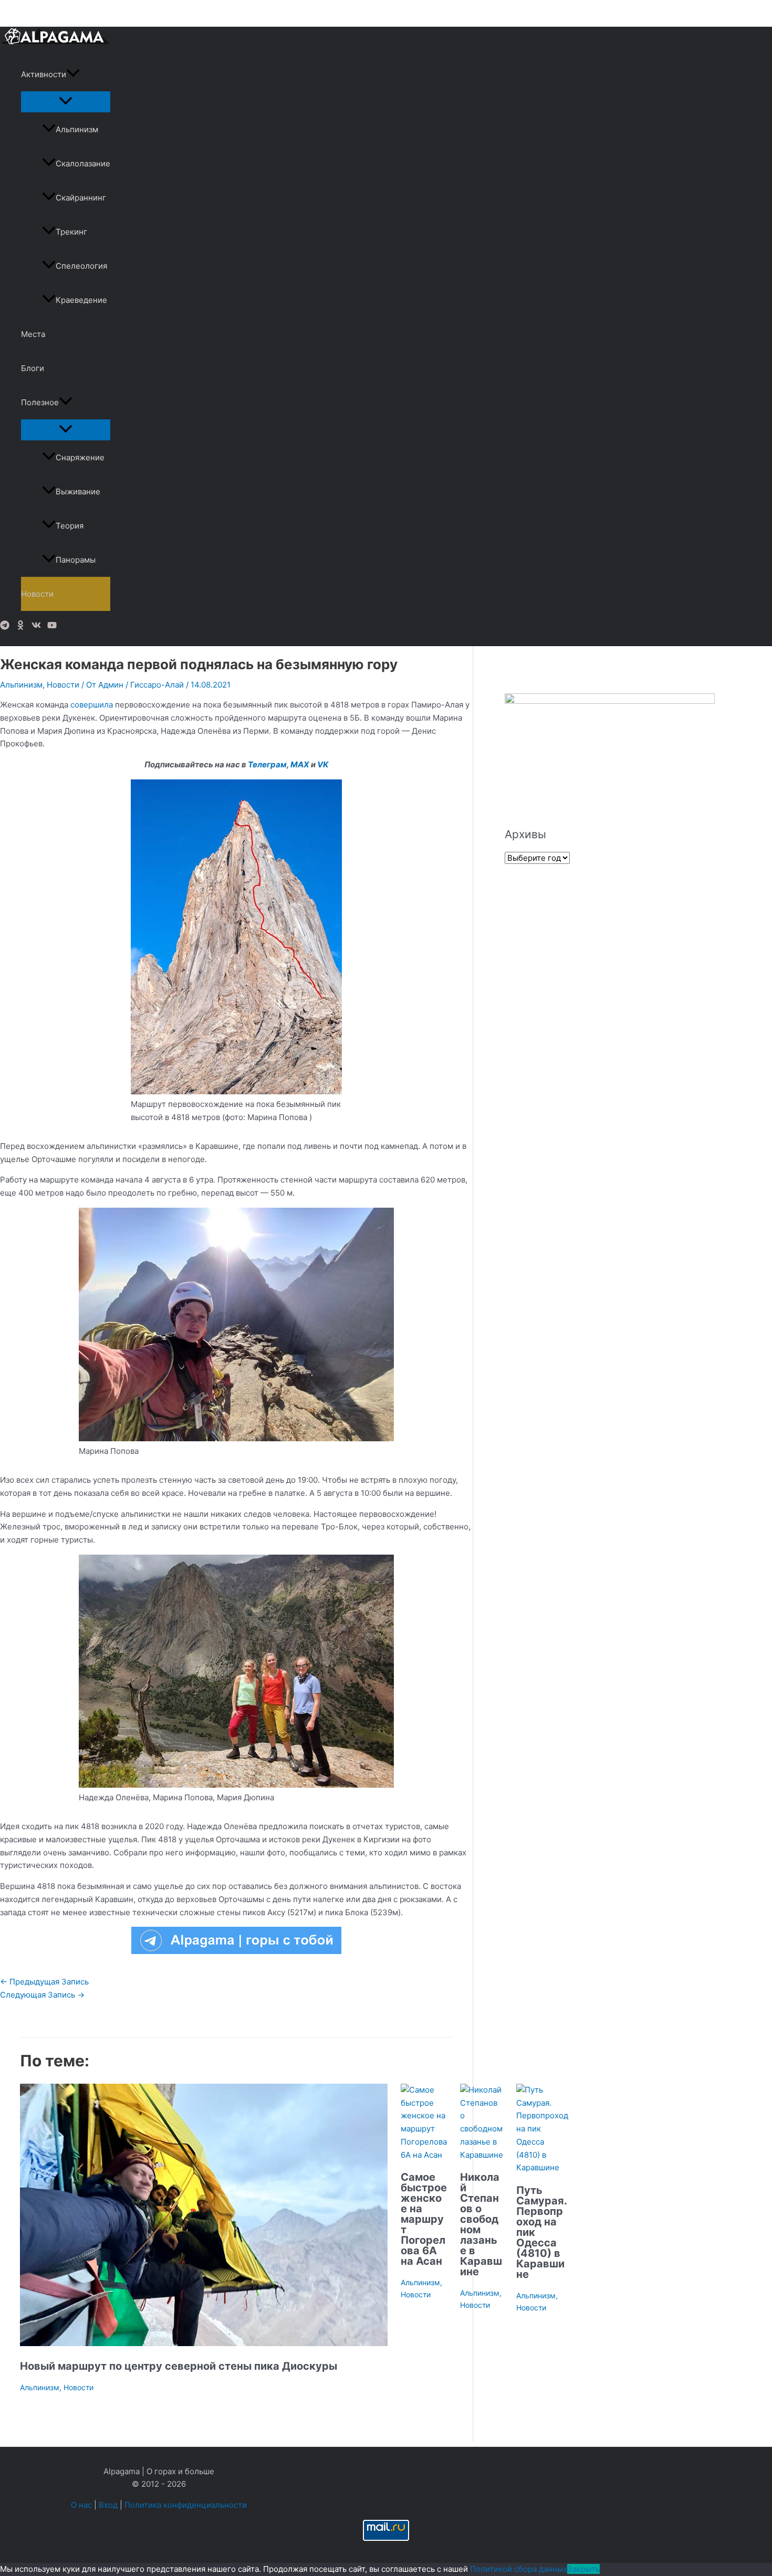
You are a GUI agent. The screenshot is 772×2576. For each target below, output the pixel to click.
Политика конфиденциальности (186, 2505)
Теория (70, 526)
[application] (73, 74)
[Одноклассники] (20, 627)
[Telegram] (5, 627)
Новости (37, 594)
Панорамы (76, 560)
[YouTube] (52, 627)
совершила (92, 705)
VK (323, 764)
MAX (300, 764)
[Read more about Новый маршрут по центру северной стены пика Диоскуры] (204, 2343)
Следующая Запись (42, 1995)
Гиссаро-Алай (157, 685)
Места (33, 334)
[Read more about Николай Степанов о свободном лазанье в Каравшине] (482, 2155)
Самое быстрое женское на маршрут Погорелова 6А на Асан (424, 2219)
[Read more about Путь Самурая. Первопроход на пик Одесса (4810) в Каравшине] (542, 2167)
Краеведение (81, 300)
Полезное (40, 402)
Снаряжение (80, 457)
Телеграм (267, 764)
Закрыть (583, 2569)
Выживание (78, 492)
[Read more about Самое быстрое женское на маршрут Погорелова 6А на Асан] (424, 2155)
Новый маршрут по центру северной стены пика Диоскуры (179, 2366)
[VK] (36, 627)
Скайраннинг (81, 198)
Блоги (33, 368)
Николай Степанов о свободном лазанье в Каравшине (481, 2224)
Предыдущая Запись (44, 1982)
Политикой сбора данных (519, 2569)
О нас (81, 2505)
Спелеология (81, 266)
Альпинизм (77, 129)
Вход (108, 2505)
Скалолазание (83, 163)
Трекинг (71, 232)
